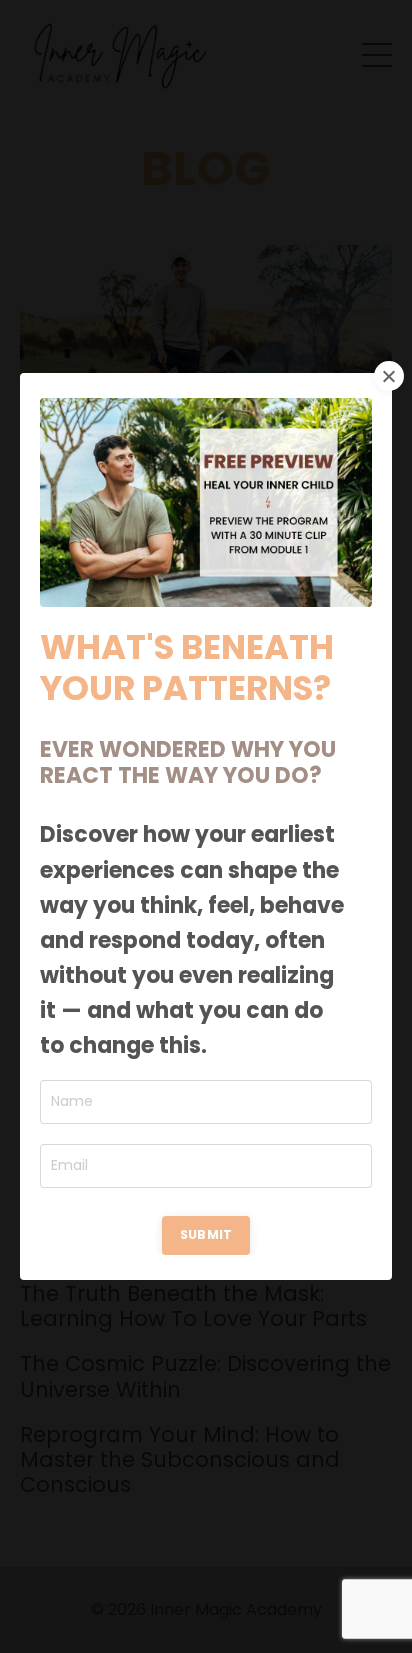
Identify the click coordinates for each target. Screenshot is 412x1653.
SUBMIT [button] (206, 1234)
